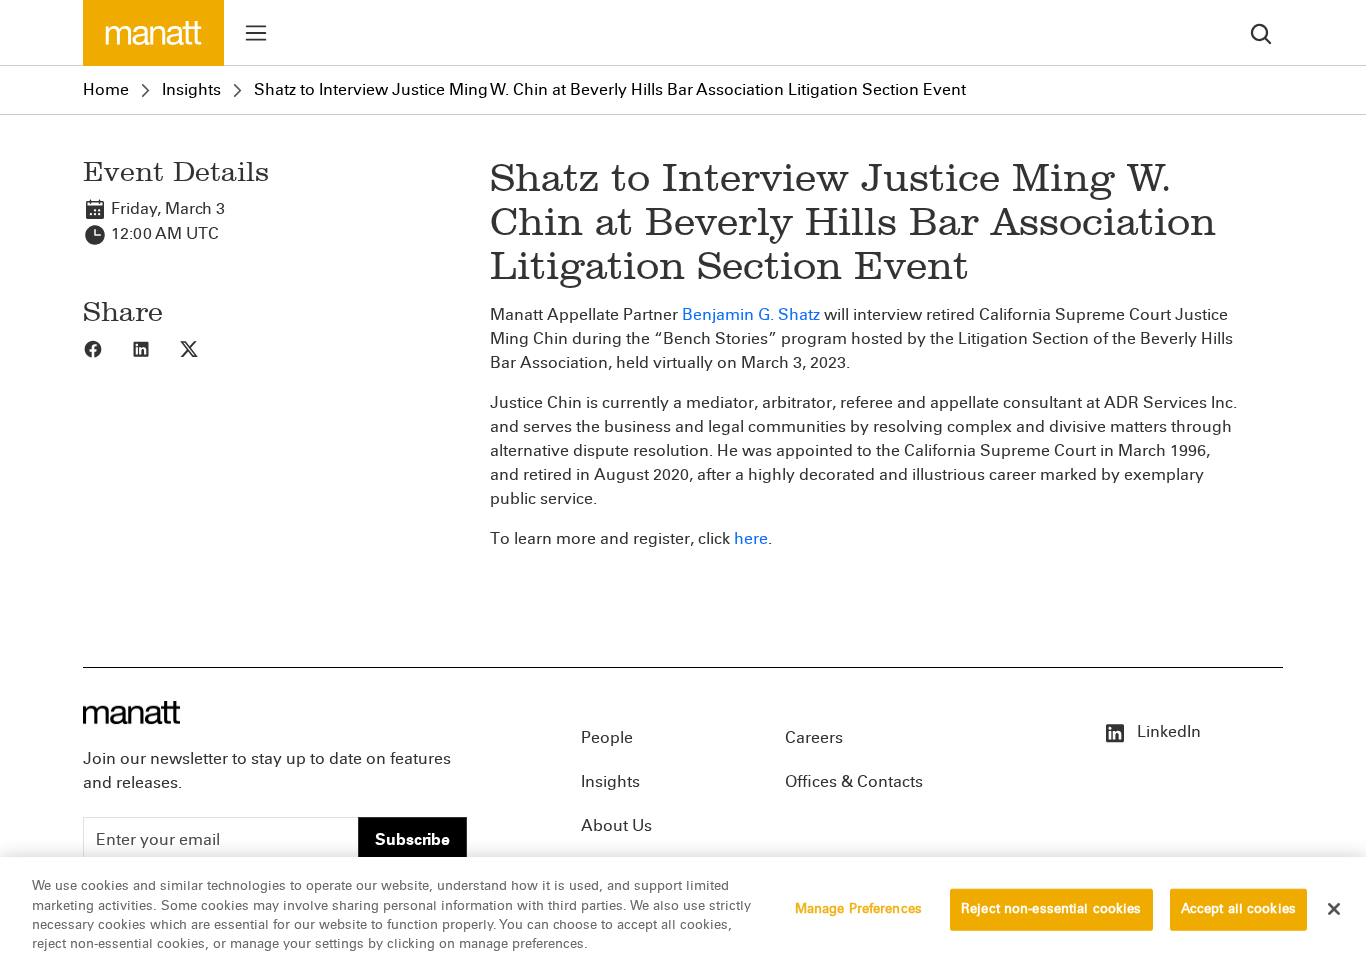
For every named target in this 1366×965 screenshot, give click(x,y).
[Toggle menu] (256, 33)
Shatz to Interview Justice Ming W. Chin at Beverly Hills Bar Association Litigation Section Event (610, 89)
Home (106, 89)
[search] (1261, 32)
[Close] (1334, 909)
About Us (616, 825)
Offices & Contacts (854, 781)
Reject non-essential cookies (1051, 909)
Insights (191, 89)
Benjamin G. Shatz (751, 314)
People (607, 737)
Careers (814, 737)
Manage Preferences (858, 909)
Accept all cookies (1238, 909)
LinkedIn (1167, 731)
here (751, 538)
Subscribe (412, 839)
